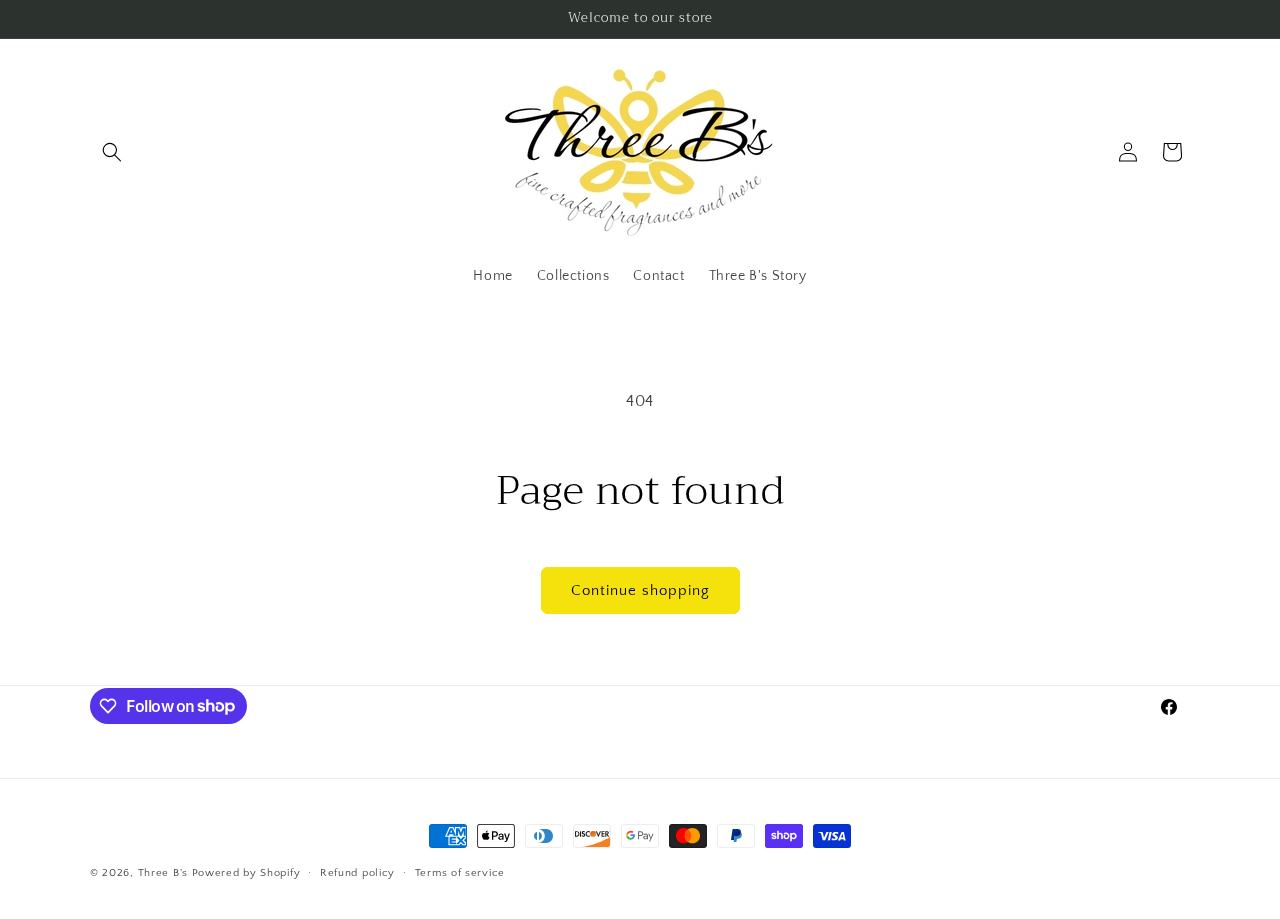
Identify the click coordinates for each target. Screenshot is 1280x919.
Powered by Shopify (246, 873)
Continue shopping (640, 590)
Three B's (163, 873)
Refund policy (357, 872)
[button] (112, 152)
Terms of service (460, 872)
